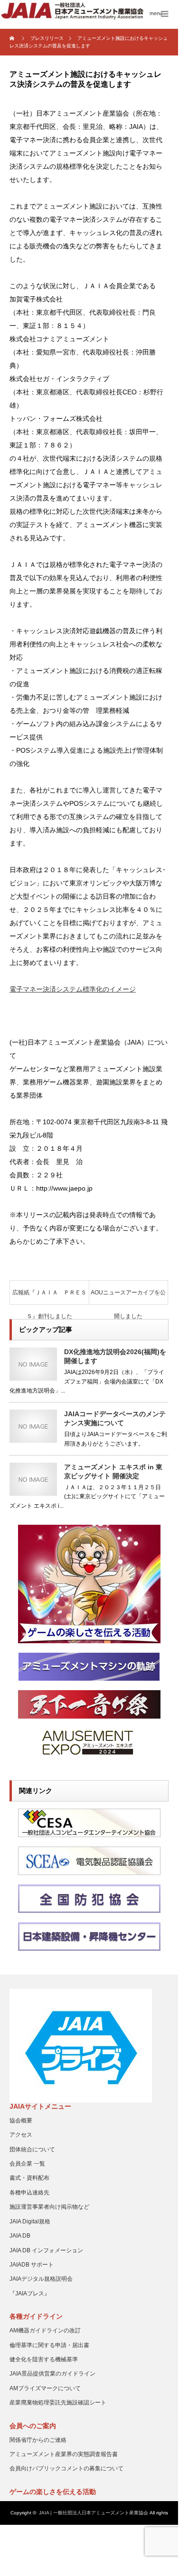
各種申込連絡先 (29, 2193)
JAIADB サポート (32, 2265)
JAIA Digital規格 (30, 2221)
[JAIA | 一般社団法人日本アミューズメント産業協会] (90, 11)
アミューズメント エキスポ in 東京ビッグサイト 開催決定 (113, 1471)
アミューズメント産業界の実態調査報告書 (64, 2454)
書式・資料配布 (29, 2178)
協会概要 (21, 2121)
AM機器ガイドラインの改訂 (45, 2330)
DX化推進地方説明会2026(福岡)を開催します (115, 1356)
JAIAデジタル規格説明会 (41, 2279)
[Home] (13, 38)
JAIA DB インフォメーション (46, 2250)
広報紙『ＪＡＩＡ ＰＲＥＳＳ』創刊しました (49, 1297)
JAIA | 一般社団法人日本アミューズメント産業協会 (94, 2513)
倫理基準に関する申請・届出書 (49, 2345)
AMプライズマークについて (45, 2388)
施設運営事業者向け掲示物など (49, 2207)
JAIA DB (20, 2236)
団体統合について (32, 2149)
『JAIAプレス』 (30, 2294)
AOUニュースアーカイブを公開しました (128, 1297)
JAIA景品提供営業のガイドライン (52, 2374)
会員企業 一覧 (27, 2164)
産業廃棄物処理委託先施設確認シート (58, 2403)
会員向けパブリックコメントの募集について (66, 2468)
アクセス (21, 2135)
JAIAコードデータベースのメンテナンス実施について (115, 1418)
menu (156, 13)
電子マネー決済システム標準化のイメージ (73, 989)
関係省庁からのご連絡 (38, 2440)
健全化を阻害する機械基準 (44, 2359)
